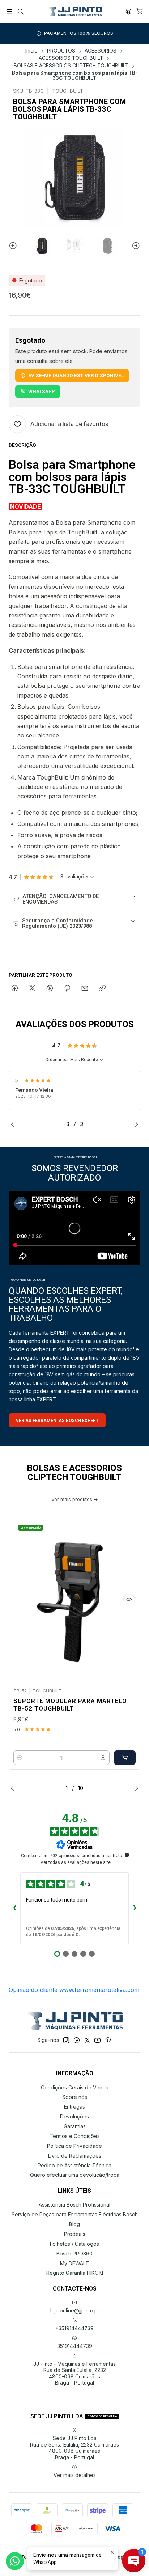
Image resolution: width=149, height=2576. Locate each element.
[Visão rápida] (129, 1600)
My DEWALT (74, 2263)
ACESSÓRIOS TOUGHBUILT (71, 58)
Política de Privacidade (74, 2146)
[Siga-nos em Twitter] (87, 2040)
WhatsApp (42, 391)
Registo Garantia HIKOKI (75, 2273)
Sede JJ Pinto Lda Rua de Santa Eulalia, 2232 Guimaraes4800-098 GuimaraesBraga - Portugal (74, 2448)
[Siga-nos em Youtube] (97, 2040)
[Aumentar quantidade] (103, 1758)
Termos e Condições (75, 2136)
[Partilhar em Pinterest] (67, 989)
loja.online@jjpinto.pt (75, 2310)
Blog (74, 2224)
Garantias (75, 2126)
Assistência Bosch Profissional (74, 2205)
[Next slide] (135, 246)
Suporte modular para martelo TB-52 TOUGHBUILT (70, 1705)
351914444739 (75, 2346)
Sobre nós (75, 2097)
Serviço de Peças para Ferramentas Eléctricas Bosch (75, 2214)
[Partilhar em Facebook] (15, 989)
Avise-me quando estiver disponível (76, 375)
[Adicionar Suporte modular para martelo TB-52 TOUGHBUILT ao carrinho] (125, 1758)
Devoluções (74, 2116)
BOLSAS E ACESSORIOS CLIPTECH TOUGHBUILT (71, 66)
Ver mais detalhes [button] (75, 2475)
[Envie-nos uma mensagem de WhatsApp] (15, 2561)
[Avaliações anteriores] (14, 1909)
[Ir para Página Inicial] (74, 12)
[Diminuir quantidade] (20, 1758)
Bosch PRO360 (74, 2254)
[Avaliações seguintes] (135, 1909)
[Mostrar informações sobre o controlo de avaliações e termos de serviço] (127, 1855)
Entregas (74, 2107)
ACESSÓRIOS (101, 51)
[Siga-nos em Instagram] (66, 2040)
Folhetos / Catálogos (74, 2244)
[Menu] (9, 11)
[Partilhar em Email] (85, 989)
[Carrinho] (140, 11)
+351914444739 (74, 2328)
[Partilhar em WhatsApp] (50, 989)
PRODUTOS (61, 51)
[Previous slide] (14, 246)
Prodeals (75, 2234)
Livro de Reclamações (75, 2156)
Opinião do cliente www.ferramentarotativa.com (74, 1990)
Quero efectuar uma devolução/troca (75, 2175)
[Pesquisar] (20, 11)
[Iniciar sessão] (129, 11)
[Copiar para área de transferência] (102, 989)
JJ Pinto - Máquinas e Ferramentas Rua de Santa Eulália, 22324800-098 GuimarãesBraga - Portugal (74, 2373)
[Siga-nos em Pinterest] (108, 2040)
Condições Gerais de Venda (75, 2087)
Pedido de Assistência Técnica (74, 2165)
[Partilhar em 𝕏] (32, 989)
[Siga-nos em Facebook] (77, 2040)
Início (31, 51)
